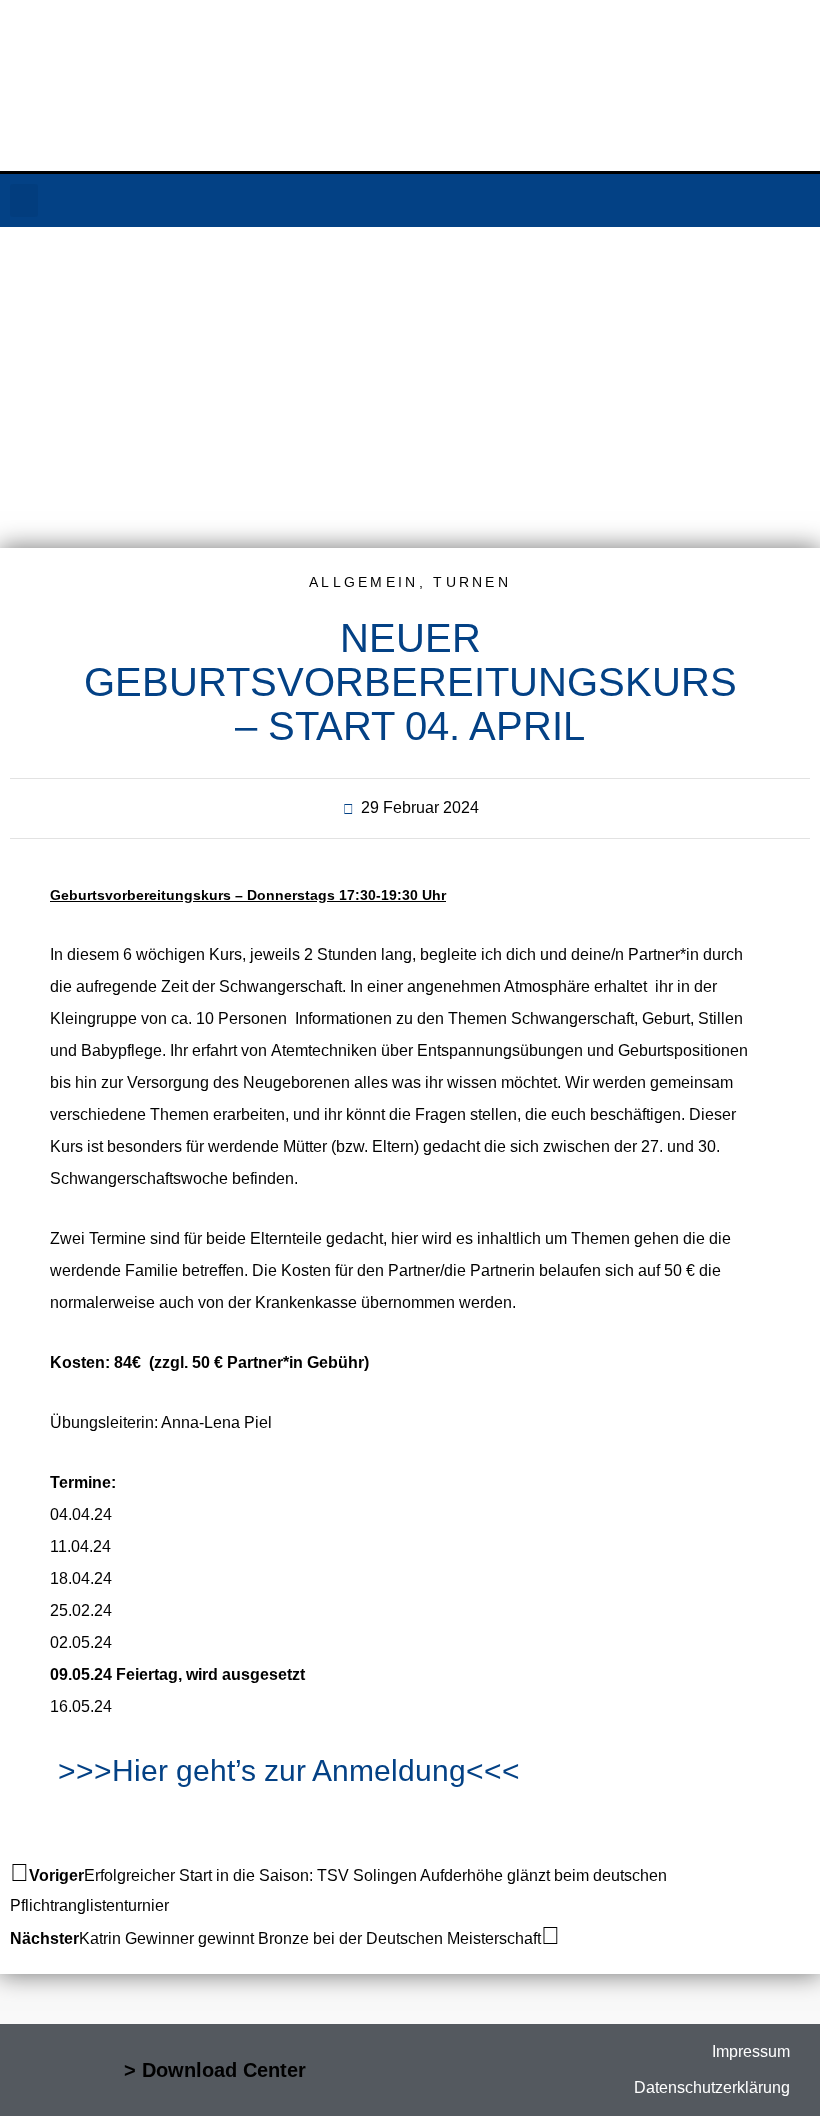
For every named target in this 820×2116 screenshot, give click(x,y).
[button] (24, 200)
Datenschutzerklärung (712, 2087)
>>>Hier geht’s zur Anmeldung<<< (289, 1770)
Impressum (751, 2051)
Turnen (472, 582)
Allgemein (364, 582)
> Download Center (215, 2070)
